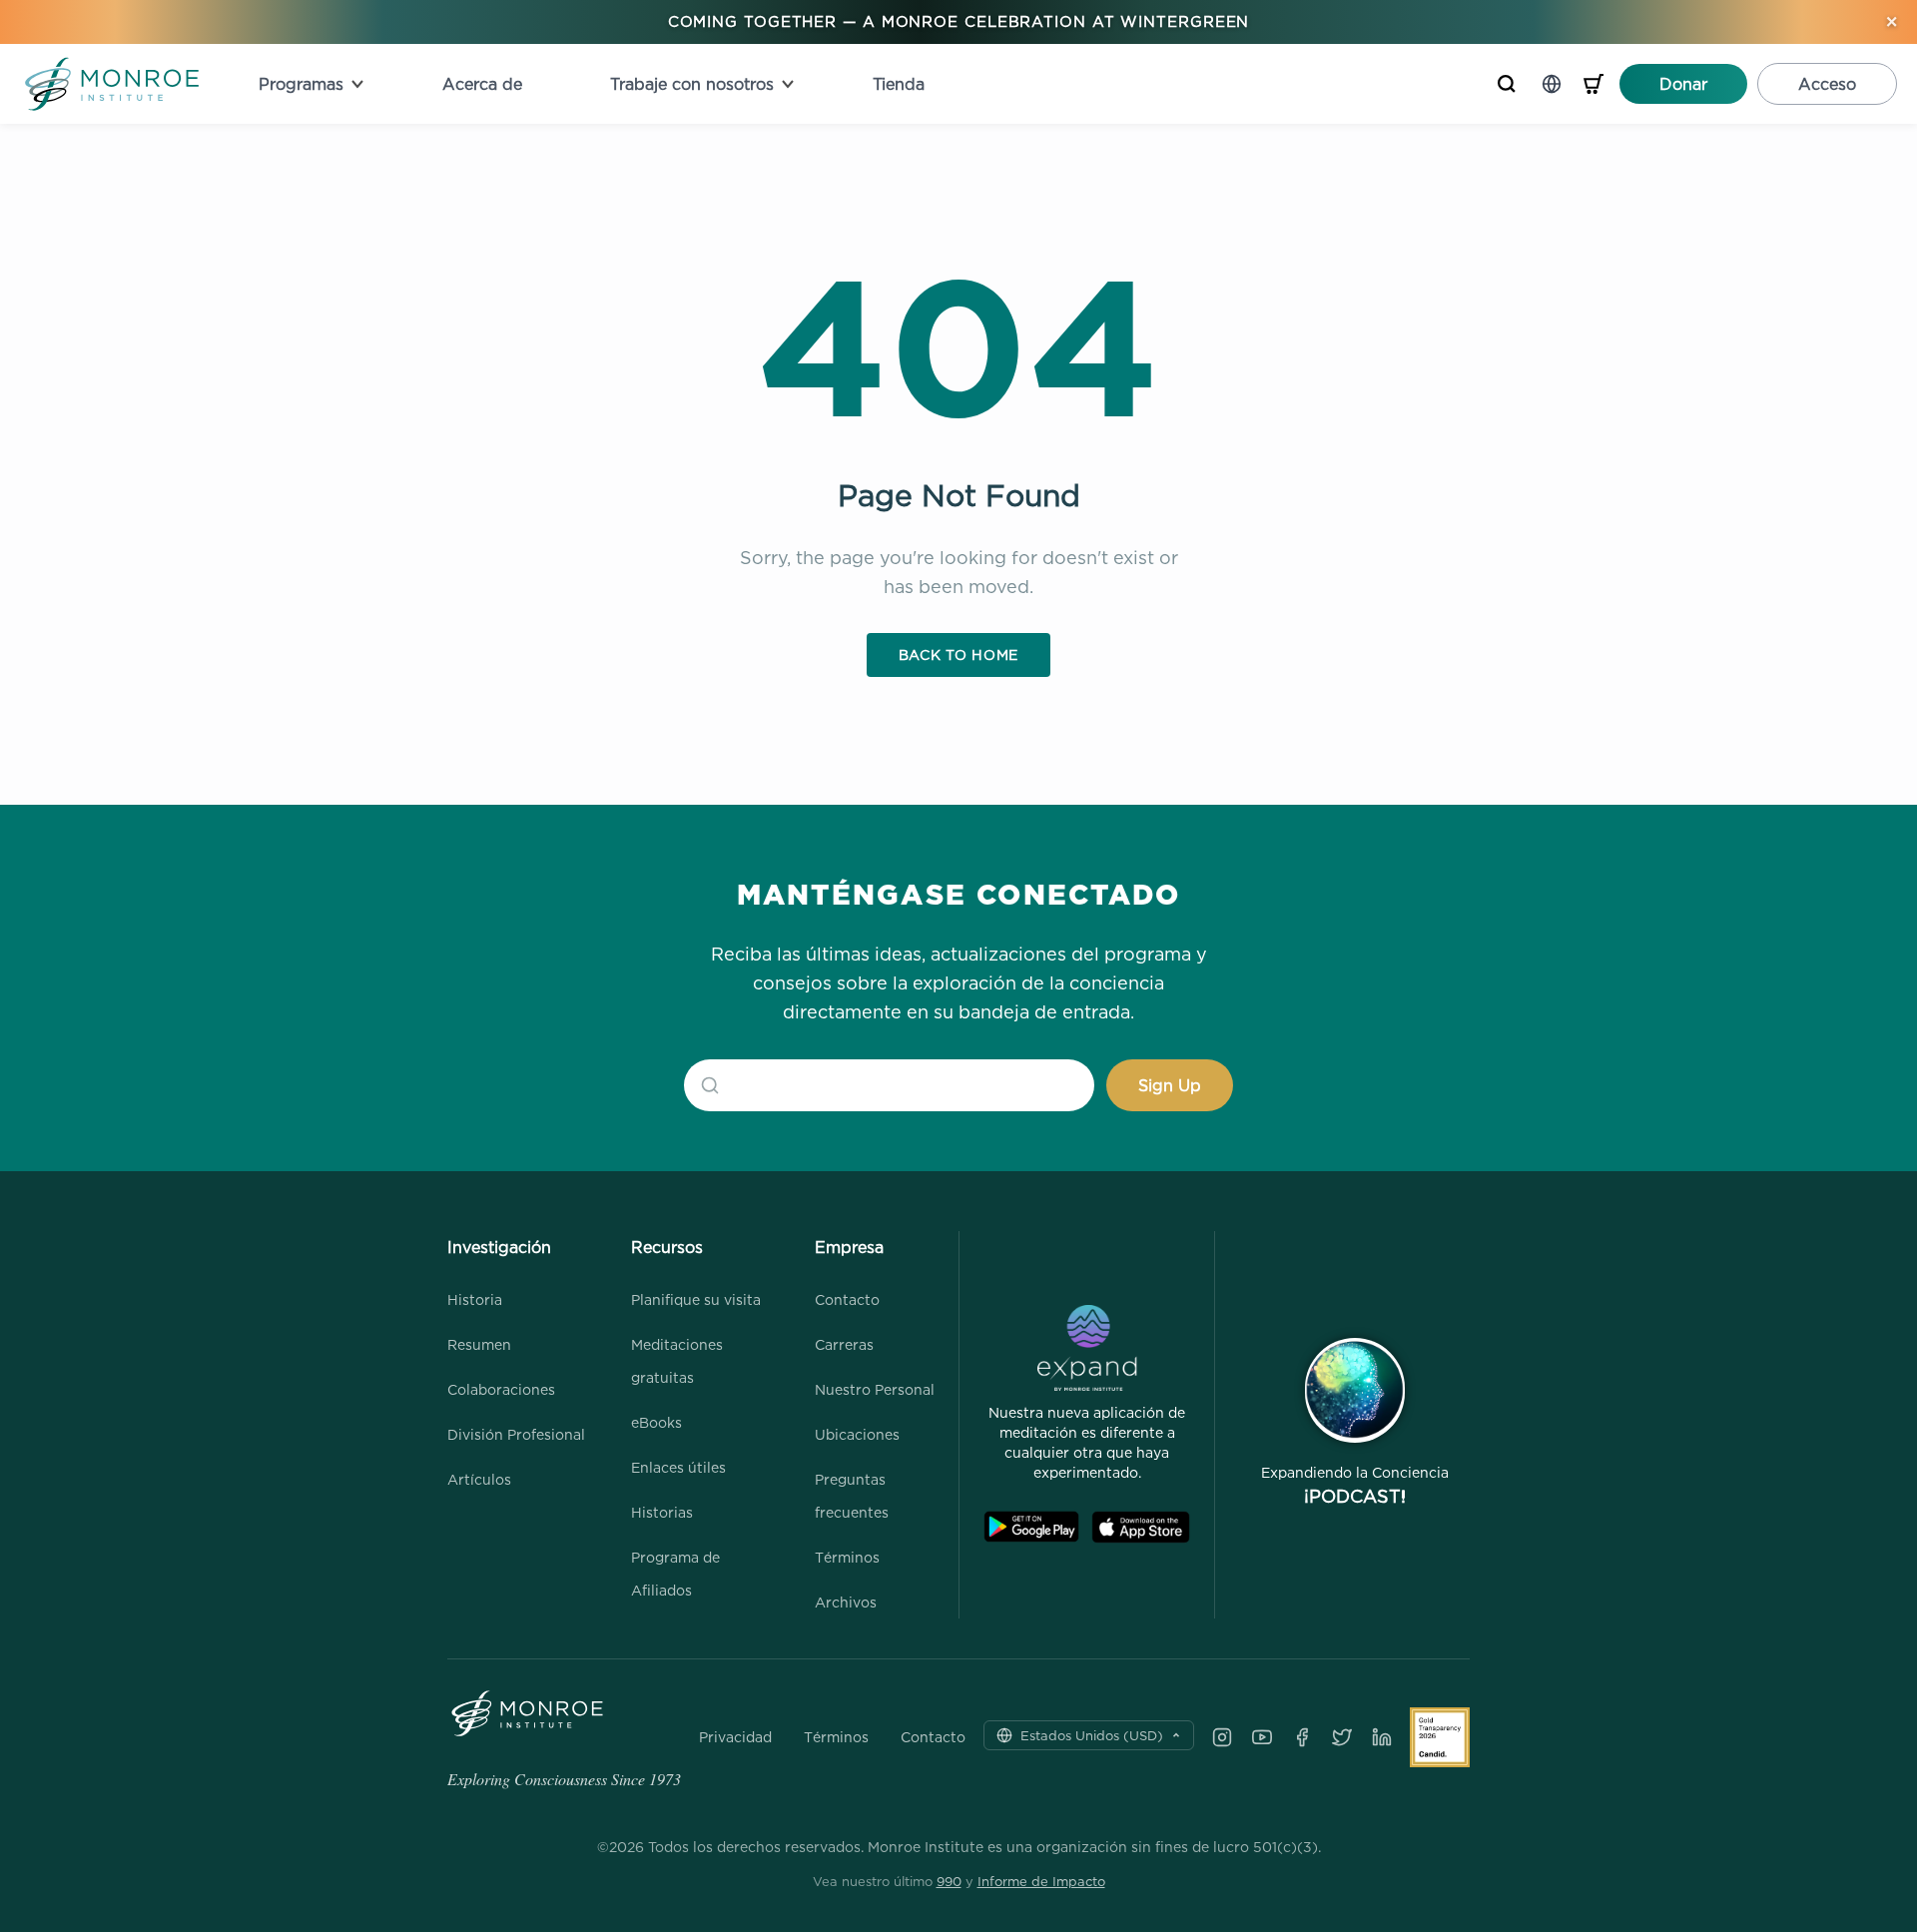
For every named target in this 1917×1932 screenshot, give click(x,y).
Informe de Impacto (1041, 1881)
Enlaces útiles (678, 1467)
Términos (847, 1557)
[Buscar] (1507, 84)
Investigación (499, 1247)
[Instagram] (1222, 1737)
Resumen (479, 1344)
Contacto (847, 1299)
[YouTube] (1262, 1737)
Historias (662, 1512)
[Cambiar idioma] (1552, 84)
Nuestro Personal (875, 1389)
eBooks (656, 1422)
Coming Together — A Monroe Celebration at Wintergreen (959, 21)
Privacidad (735, 1737)
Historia (475, 1299)
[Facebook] (1302, 1737)
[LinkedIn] (1382, 1737)
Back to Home (958, 654)
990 (949, 1881)
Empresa (849, 1247)
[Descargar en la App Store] (1141, 1527)
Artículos (479, 1479)
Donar (1683, 84)
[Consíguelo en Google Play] (1031, 1527)
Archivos (846, 1602)
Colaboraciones (501, 1389)
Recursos (667, 1247)
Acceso (1827, 84)
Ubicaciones (857, 1434)
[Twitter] (1342, 1737)
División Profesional (516, 1434)
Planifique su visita (696, 1299)
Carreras (844, 1344)
